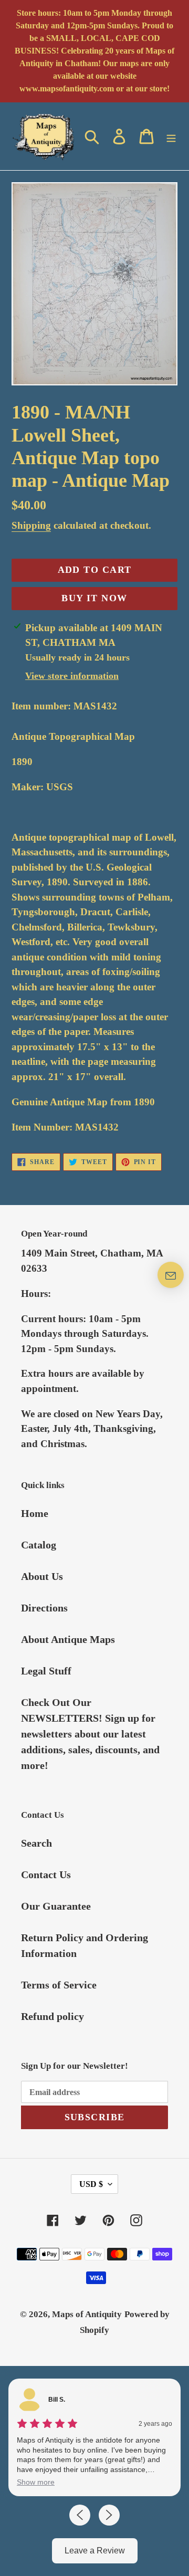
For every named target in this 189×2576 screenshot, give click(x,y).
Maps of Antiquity (87, 2314)
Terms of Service (59, 1985)
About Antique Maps (68, 1639)
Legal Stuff (46, 1671)
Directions (44, 1608)
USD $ (91, 2184)
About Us (42, 1576)
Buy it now (94, 598)
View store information (72, 676)
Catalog (39, 1545)
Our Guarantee (56, 1906)
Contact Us (46, 1875)
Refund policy (52, 2016)
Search (36, 1843)
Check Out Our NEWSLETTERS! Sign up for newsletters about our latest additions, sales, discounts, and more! (90, 1734)
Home (35, 1513)
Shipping (31, 525)
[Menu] (171, 136)
